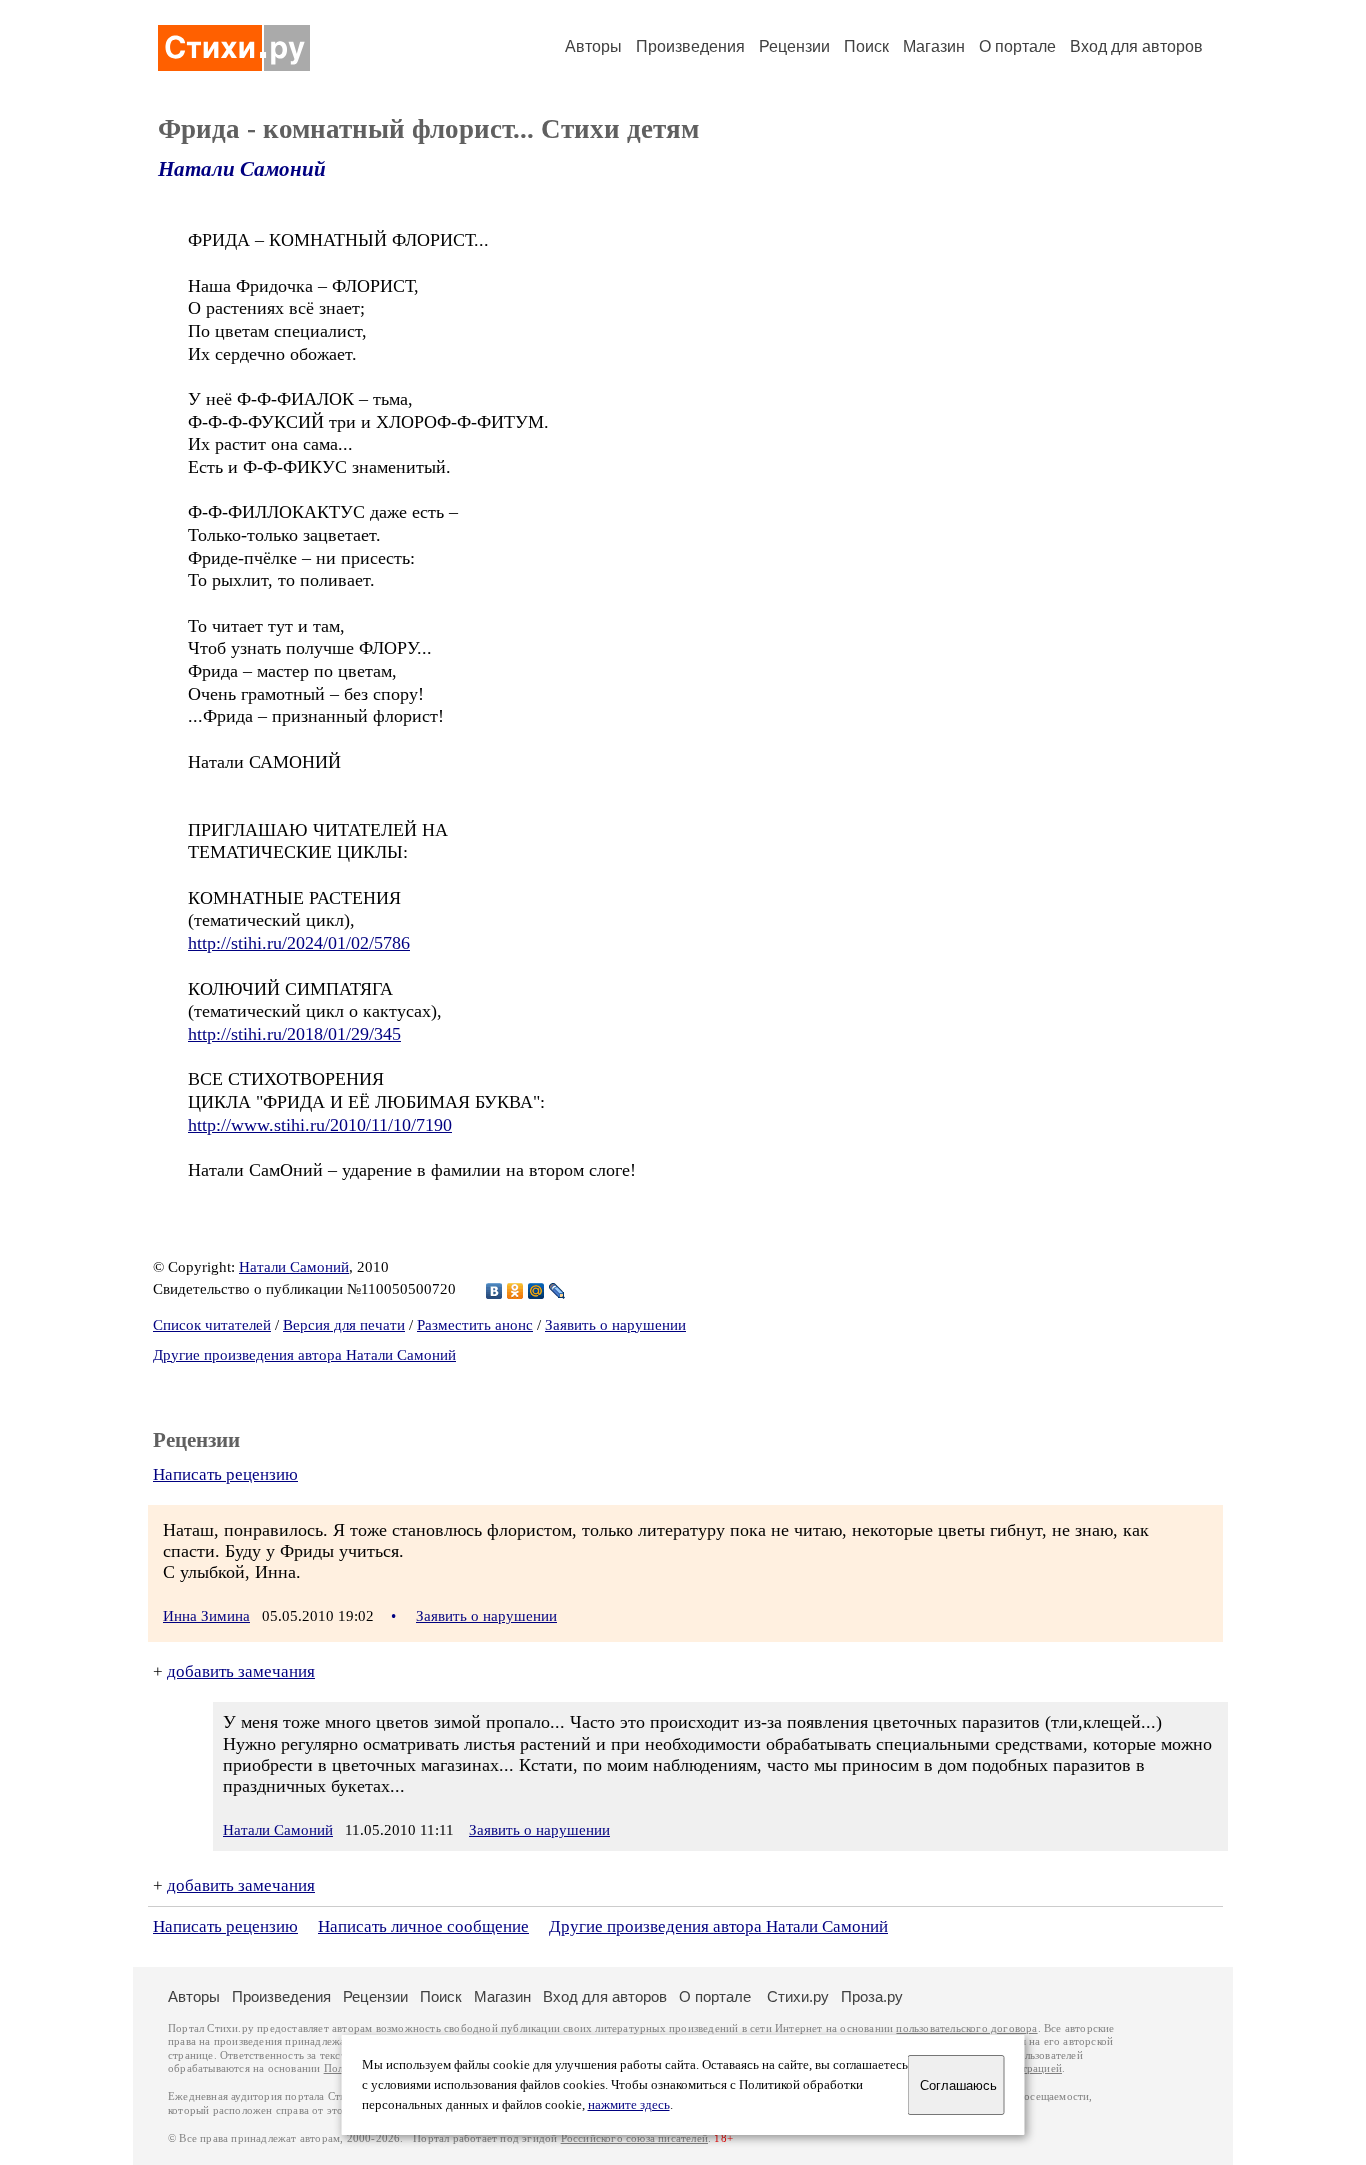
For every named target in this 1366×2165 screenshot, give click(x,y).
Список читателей (212, 1325)
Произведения (690, 46)
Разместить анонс (475, 1325)
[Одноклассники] (515, 1291)
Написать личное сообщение (423, 1926)
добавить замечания (241, 1671)
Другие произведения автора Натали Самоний (304, 1355)
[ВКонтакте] (494, 1291)
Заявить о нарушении (615, 1325)
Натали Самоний (242, 169)
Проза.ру (872, 1996)
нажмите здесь (629, 2105)
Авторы (593, 46)
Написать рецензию (225, 1474)
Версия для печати (344, 1325)
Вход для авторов (1136, 46)
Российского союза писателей (634, 2138)
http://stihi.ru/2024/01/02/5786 (299, 943)
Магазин (934, 46)
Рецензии (794, 46)
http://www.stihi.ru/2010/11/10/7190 (320, 1125)
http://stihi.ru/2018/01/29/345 (294, 1034)
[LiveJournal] (557, 1291)
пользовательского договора (966, 2028)
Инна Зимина (206, 1616)
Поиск (866, 46)
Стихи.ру (798, 1996)
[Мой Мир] (536, 1291)
